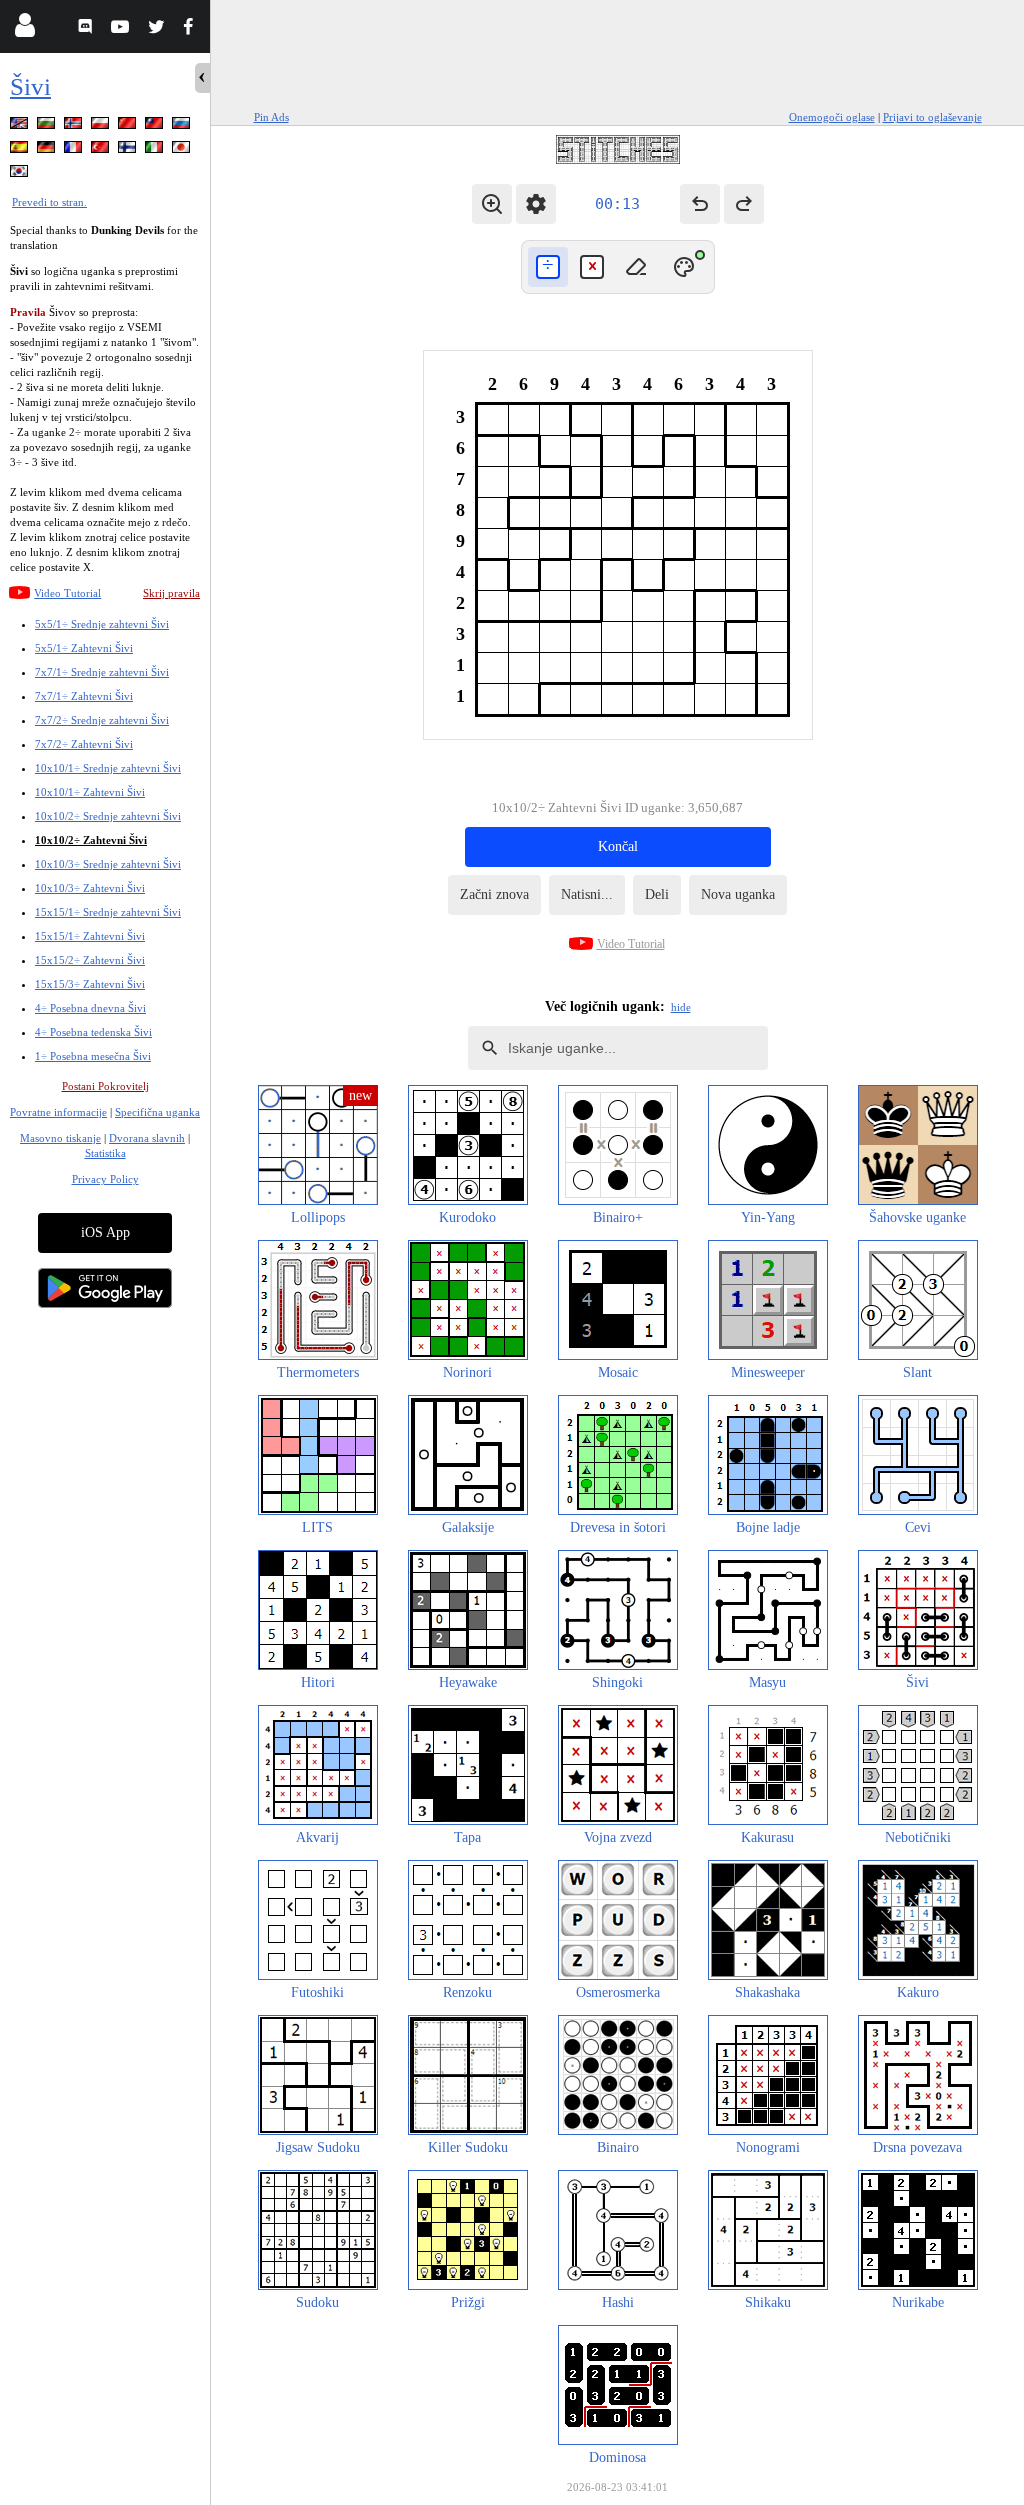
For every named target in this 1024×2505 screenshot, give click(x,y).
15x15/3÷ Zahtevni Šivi (90, 984)
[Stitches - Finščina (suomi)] (129, 150)
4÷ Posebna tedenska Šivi (93, 1032)
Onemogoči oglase (832, 117)
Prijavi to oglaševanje (932, 117)
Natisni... (587, 894)
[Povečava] (492, 204)
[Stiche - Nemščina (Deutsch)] (48, 150)
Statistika (105, 1153)
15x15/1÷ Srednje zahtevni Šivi (108, 912)
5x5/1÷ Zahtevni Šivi (84, 648)
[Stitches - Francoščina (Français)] (75, 150)
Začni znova (494, 894)
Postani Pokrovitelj (105, 1086)
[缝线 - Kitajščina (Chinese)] (129, 126)
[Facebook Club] (192, 29)
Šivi (30, 86)
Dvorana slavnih (147, 1138)
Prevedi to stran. (49, 202)
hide (681, 1007)
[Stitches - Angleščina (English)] (21, 126)
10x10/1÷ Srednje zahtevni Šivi (108, 768)
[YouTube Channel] (122, 29)
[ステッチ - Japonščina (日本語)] (183, 150)
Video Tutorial (67, 593)
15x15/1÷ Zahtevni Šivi (90, 936)
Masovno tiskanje (60, 1138)
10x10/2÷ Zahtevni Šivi (91, 840)
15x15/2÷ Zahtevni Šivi (90, 960)
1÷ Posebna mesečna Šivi (93, 1056)
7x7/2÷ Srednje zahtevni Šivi (102, 720)
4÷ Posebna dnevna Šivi (90, 1008)
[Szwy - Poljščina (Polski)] (102, 126)
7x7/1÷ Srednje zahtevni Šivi (102, 672)
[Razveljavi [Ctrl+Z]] (700, 204)
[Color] (684, 267)
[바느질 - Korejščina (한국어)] (21, 174)
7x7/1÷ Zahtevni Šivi (84, 696)
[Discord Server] (87, 29)
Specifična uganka (157, 1112)
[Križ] (592, 267)
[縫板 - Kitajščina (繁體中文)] (156, 126)
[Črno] (548, 267)
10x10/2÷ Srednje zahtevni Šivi (108, 816)
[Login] (24, 29)
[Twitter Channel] (157, 29)
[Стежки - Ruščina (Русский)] (183, 126)
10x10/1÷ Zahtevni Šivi (90, 792)
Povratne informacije (58, 1112)
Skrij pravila (171, 593)
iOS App (105, 1232)
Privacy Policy (105, 1179)
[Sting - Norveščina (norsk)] (75, 126)
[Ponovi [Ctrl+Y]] (744, 204)
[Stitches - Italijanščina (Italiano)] (156, 150)
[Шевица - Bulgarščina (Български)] (48, 126)
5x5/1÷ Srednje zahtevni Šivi (102, 624)
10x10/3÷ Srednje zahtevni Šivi (108, 864)
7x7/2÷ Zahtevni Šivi (84, 744)
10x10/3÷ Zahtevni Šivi (90, 888)
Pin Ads (271, 117)
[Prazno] (636, 267)
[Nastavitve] (536, 204)
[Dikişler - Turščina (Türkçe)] (102, 150)
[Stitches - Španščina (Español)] (21, 150)
